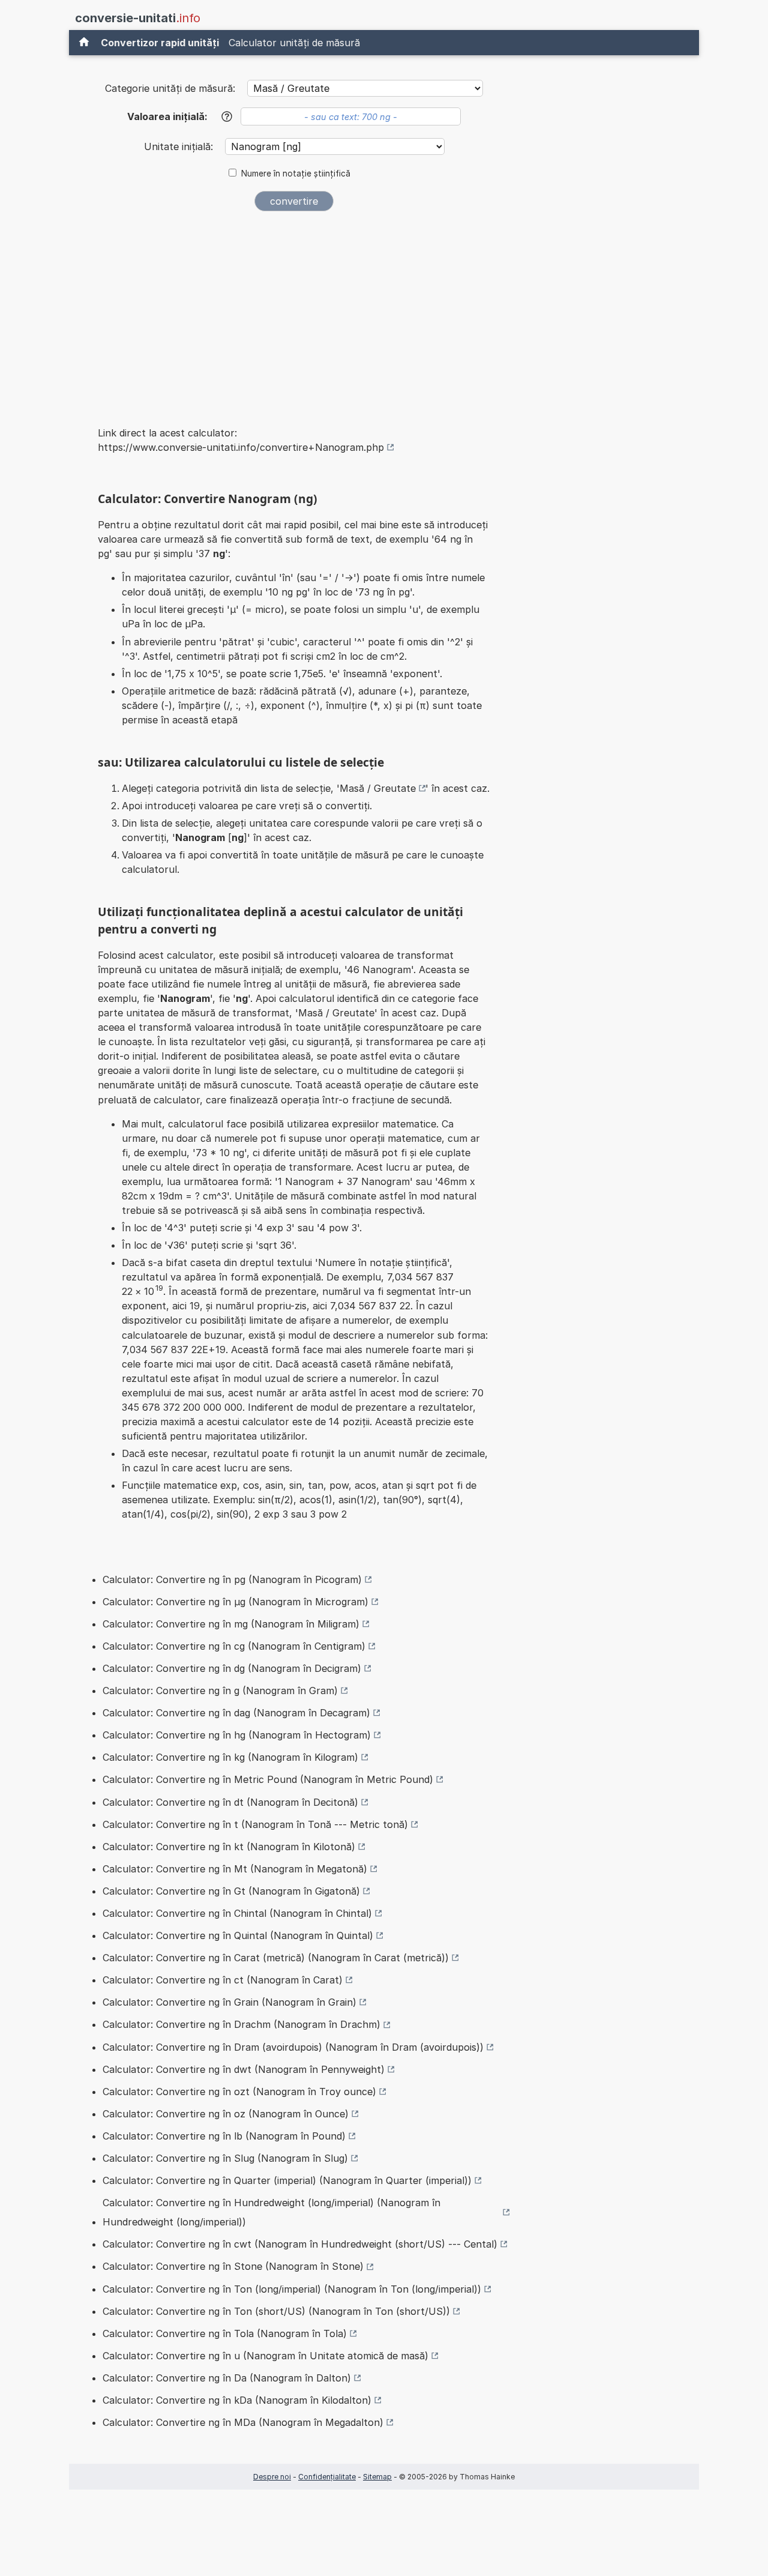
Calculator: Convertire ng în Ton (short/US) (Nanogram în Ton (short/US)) (276, 2311)
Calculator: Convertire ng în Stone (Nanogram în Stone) (233, 2266)
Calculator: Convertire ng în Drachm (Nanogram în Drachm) (241, 2024)
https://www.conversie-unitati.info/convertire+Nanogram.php (241, 447)
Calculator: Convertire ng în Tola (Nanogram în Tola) (225, 2333)
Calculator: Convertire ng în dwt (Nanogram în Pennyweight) (244, 2069)
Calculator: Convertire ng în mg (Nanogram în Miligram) (231, 1624)
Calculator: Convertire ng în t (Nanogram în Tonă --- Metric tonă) (255, 1824)
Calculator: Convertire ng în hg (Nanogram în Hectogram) (237, 1735)
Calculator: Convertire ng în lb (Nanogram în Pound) (224, 2136)
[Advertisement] (294, 311)
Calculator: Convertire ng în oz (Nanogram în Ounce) (226, 2114)
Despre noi (272, 2477)
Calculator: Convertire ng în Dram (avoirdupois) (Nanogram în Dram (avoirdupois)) (293, 2047)
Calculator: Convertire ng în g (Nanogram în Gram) (220, 1691)
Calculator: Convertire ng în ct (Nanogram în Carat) (223, 1980)
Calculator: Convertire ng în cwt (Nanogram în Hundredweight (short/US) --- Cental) (300, 2244)
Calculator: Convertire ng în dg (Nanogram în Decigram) (232, 1668)
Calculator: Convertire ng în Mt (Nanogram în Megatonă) (235, 1869)
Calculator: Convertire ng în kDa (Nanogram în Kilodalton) (237, 2400)
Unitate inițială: (180, 146)
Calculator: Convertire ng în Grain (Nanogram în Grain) (229, 2002)
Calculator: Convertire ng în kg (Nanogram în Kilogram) (230, 1757)
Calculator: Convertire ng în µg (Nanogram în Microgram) (235, 1602)
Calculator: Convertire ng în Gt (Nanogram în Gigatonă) (231, 1891)
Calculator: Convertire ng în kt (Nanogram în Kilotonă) (229, 1847)
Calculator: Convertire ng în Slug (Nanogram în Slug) (225, 2158)
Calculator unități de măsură (294, 43)
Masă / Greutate (378, 788)
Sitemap (377, 2477)
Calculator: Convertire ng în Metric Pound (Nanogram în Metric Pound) (268, 1779)
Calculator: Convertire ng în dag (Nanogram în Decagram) (236, 1713)
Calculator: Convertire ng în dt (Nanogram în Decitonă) (230, 1802)
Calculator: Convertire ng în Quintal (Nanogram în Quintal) (238, 1935)
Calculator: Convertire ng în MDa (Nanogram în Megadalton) (243, 2422)
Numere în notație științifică (296, 173)
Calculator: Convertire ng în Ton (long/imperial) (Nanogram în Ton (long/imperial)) (292, 2289)
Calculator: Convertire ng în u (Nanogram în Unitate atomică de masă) (265, 2356)
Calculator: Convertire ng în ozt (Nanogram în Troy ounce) (239, 2092)
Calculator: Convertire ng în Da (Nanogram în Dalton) (227, 2378)
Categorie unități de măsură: (170, 88)
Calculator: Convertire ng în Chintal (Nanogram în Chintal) (237, 1913)
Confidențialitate (327, 2477)
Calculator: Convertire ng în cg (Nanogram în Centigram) (234, 1646)
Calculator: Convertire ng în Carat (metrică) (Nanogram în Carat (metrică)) (276, 1958)
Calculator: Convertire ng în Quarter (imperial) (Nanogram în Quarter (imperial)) (287, 2180)
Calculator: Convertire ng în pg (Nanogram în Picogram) (232, 1579)
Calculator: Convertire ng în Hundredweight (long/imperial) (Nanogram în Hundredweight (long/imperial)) (271, 2212)
